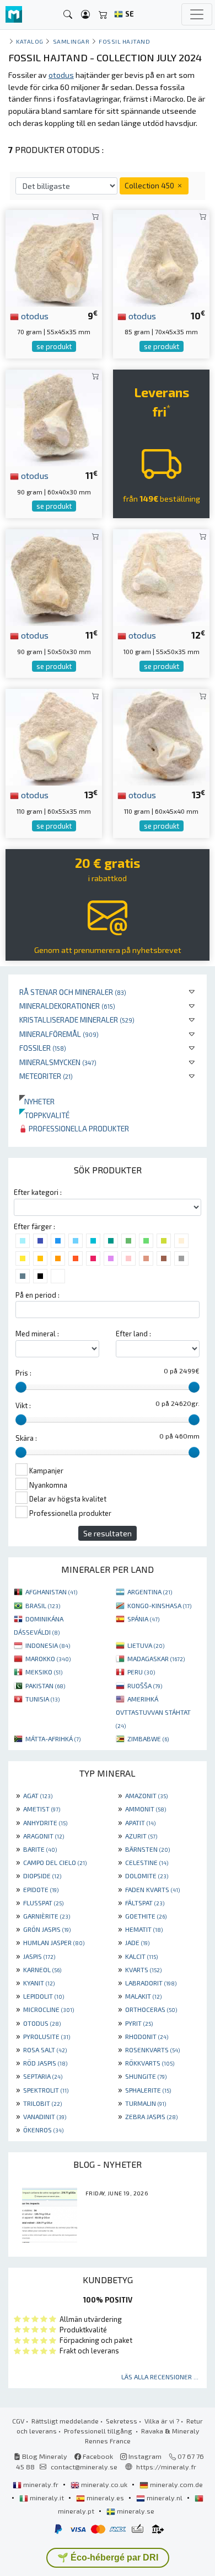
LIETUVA (146, 1645)
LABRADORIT (151, 1983)
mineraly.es (105, 2498)
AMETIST (42, 1809)
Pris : (23, 1373)
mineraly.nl (165, 2498)
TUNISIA (42, 1699)
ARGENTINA (150, 1592)
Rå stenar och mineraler (73, 992)
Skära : (26, 1438)
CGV (18, 2421)
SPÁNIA (143, 1619)
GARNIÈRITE (47, 1916)
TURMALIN (146, 2103)
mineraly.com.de (176, 2484)
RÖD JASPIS (45, 2063)
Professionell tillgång (99, 2431)
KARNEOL (42, 1969)
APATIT (140, 1822)
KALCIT (141, 1956)
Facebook (97, 2456)
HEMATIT (144, 1929)
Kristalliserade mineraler (77, 1020)
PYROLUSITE (47, 2036)
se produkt (54, 346)
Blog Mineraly (44, 2456)
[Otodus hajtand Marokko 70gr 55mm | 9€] (54, 257)
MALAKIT (143, 1996)
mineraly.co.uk (104, 2484)
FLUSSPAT (43, 1903)
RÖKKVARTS (150, 2063)
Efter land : (133, 1334)
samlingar (71, 41)
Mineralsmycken (58, 1062)
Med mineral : (37, 1334)
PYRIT (139, 2023)
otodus (34, 315)
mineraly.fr (41, 2484)
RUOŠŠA (145, 1685)
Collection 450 (150, 185)
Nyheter (37, 1101)
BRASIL (43, 1605)
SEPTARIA (43, 2076)
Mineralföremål (59, 1034)
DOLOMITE (147, 1876)
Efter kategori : (38, 1192)
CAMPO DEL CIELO (55, 1862)
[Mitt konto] (85, 15)
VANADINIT (45, 2116)
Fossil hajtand (125, 41)
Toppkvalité (44, 1115)
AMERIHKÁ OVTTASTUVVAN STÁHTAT (153, 1712)
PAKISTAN (45, 1685)
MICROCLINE (49, 2009)
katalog (30, 41)
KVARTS (143, 1969)
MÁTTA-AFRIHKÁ (53, 1739)
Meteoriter (46, 1076)
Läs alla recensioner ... (160, 2377)
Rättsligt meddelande (65, 2421)
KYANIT (39, 1983)
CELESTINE (147, 1862)
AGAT (38, 1795)
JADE (137, 1942)
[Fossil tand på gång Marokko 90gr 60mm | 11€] (54, 416)
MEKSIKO (44, 1672)
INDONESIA (48, 1645)
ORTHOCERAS (151, 2009)
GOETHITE (146, 1916)
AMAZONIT (146, 1795)
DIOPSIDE (42, 1876)
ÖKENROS (43, 2130)
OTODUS (42, 2023)
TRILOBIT (42, 2103)
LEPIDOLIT (44, 1996)
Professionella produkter (78, 1128)
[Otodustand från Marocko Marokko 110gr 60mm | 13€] (54, 736)
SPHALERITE (148, 2090)
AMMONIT (146, 1809)
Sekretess (122, 2421)
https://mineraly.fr (166, 2467)
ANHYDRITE (45, 1822)
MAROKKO (48, 1658)
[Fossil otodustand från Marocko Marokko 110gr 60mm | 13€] (161, 736)
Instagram (144, 2456)
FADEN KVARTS (152, 1889)
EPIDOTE (41, 1889)
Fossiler (43, 1048)
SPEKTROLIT (46, 2090)
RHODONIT (147, 2036)
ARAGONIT (44, 1836)
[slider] (21, 1387)
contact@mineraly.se (84, 2467)
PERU (141, 1672)
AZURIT (141, 1836)
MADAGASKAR (156, 1658)
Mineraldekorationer (67, 1006)
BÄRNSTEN (147, 1849)
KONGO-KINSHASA (159, 1605)
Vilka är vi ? (162, 2421)
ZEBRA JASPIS (151, 2116)
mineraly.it (47, 2498)
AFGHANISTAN (51, 1592)
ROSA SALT (45, 2050)
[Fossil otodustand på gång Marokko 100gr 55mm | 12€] (161, 576)
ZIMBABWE (148, 1739)
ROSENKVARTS (152, 2050)
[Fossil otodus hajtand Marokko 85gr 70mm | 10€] (161, 257)
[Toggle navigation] (197, 14)
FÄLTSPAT (145, 1903)
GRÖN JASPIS (47, 1929)
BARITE (40, 1849)
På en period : (37, 1295)
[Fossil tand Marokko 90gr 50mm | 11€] (54, 576)
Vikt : (23, 1405)
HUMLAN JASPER (54, 1942)
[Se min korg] (103, 15)
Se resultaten (108, 1533)
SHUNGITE (146, 2076)
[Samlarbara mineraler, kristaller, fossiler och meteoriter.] (14, 15)
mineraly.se (135, 2511)
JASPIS (39, 1956)
